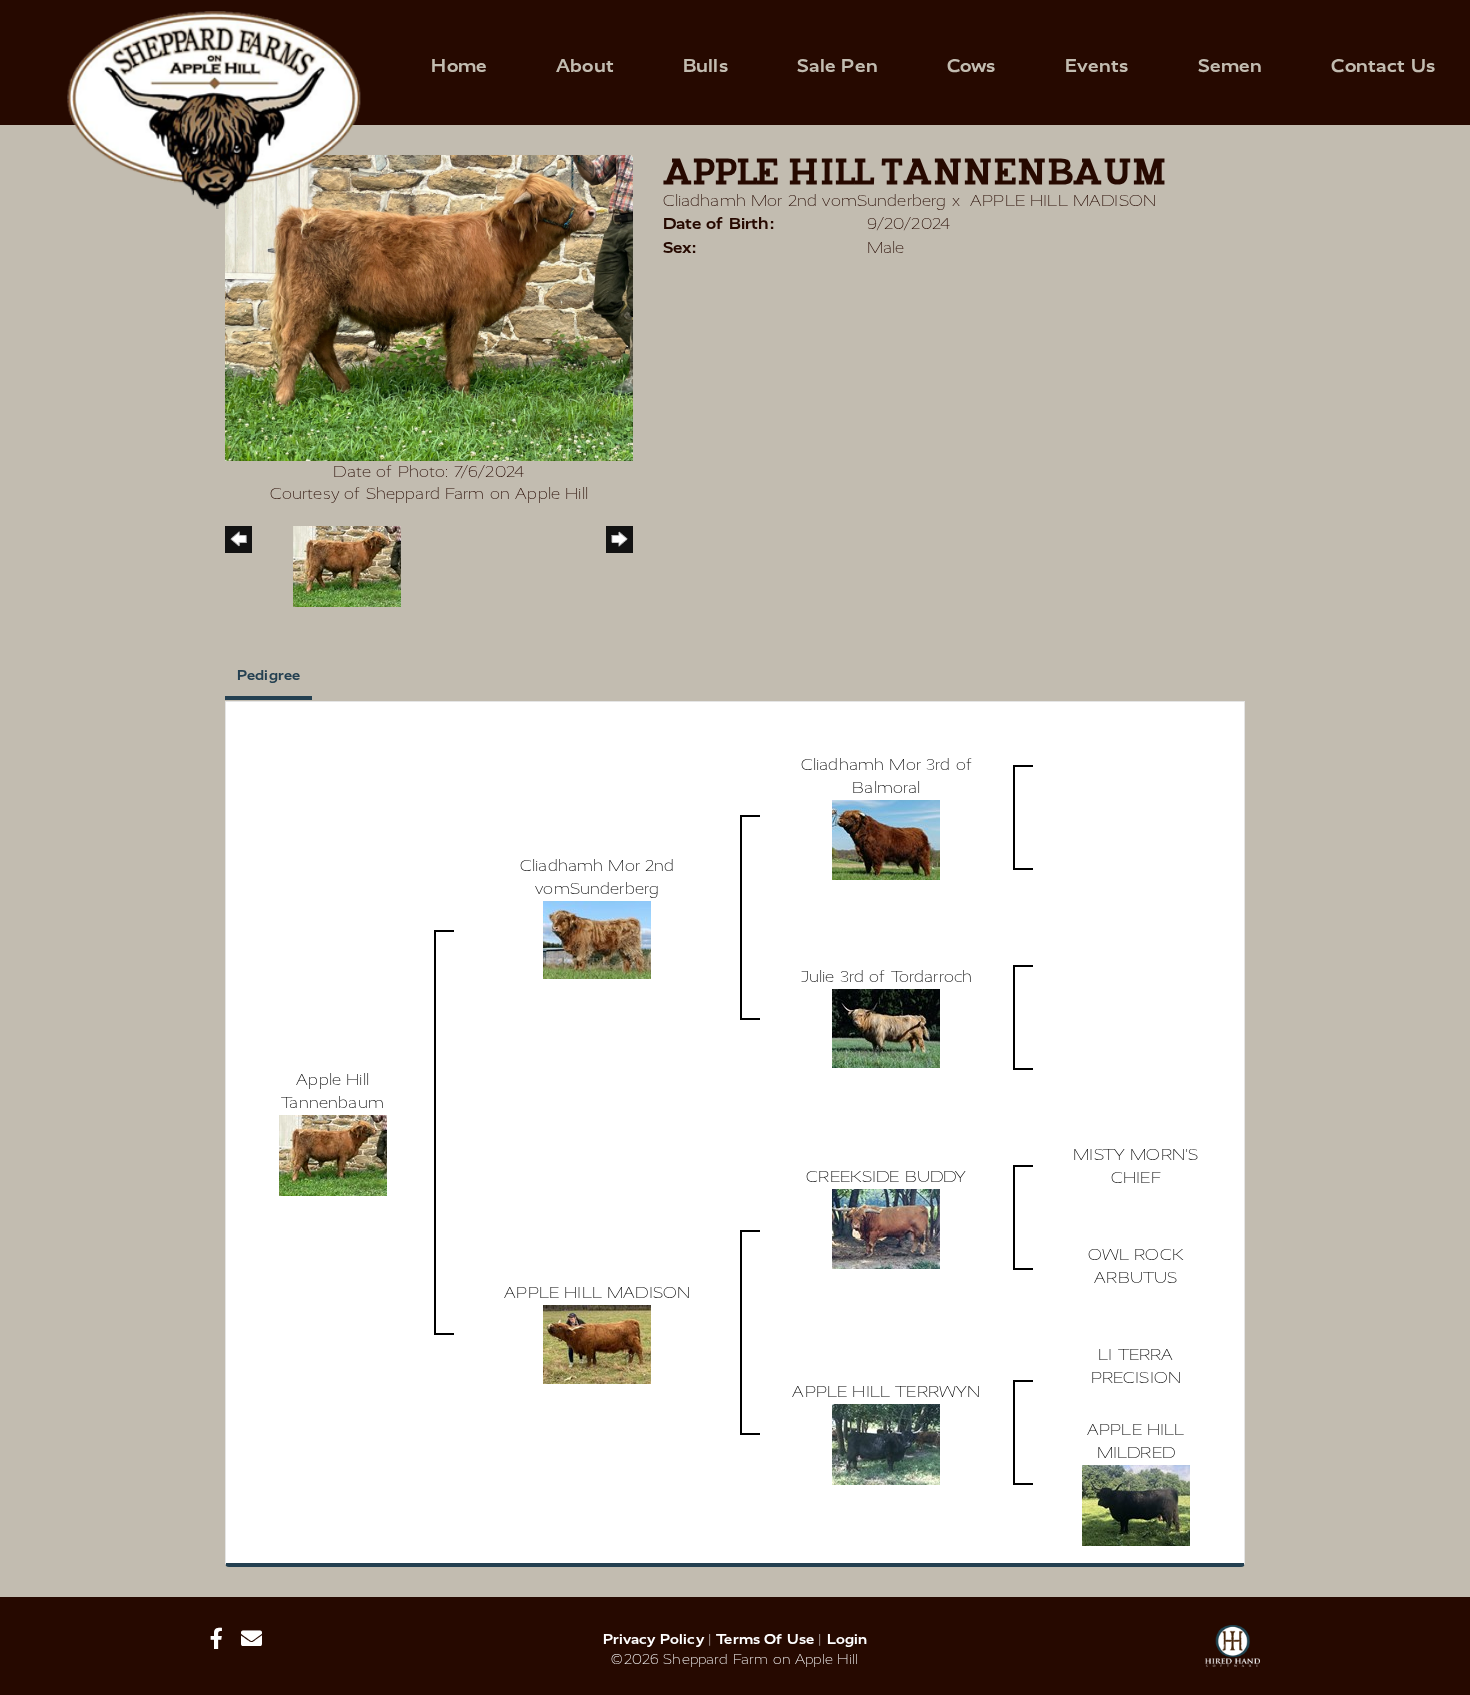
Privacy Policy (653, 1639)
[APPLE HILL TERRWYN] (886, 1442)
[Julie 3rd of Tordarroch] (886, 1027)
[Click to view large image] (429, 306)
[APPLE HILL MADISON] (597, 1342)
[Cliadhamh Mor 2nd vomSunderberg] (597, 938)
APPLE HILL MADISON (1063, 200)
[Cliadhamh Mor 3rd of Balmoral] (886, 838)
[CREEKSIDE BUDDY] (886, 1227)
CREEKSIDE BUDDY (886, 1176)
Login (847, 1639)
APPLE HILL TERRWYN (886, 1391)
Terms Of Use (765, 1639)
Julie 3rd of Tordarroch (887, 976)
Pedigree (268, 675)
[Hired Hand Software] (1232, 1655)
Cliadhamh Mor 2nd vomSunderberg (805, 200)
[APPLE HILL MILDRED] (1136, 1503)
